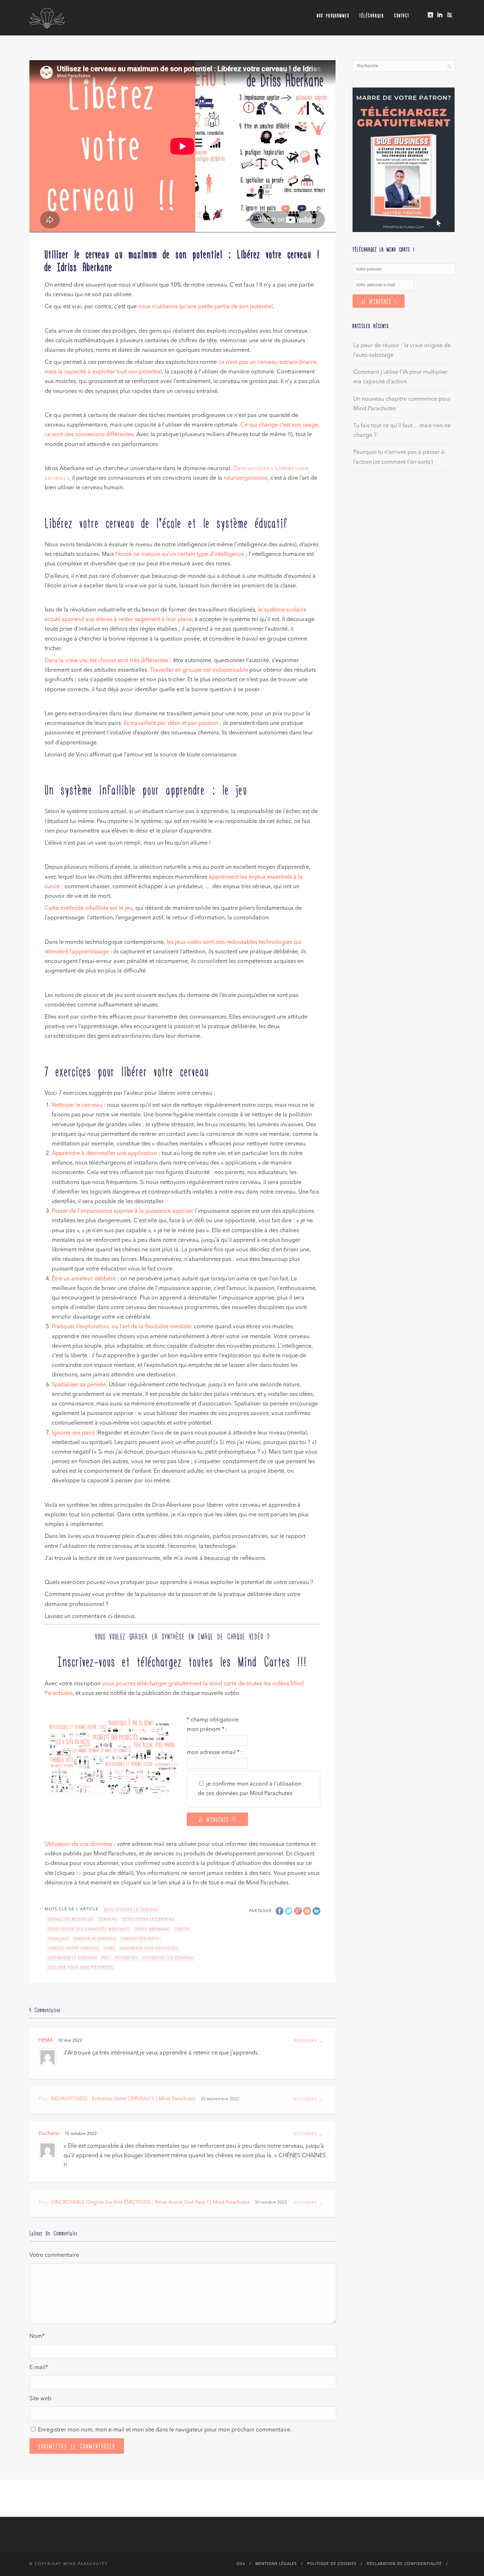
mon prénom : (207, 1730)
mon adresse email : (215, 1753)
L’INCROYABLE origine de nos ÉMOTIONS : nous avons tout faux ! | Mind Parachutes (150, 2202)
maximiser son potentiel (149, 1949)
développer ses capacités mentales (89, 1929)
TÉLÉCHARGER (372, 15)
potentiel (126, 1958)
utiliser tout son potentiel (81, 1968)
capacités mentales (71, 1920)
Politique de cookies (332, 2564)
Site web (40, 2399)
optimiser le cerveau (72, 1958)
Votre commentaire (54, 2255)
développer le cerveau (148, 1920)
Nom (37, 2337)
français (58, 1939)
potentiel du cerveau (168, 1958)
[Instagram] (430, 15)
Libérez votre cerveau (74, 1949)
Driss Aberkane (152, 1929)
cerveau (108, 1920)
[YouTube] (449, 15)
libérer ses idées (140, 1939)
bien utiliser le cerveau (131, 1910)
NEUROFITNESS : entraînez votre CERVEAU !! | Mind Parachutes (123, 2099)
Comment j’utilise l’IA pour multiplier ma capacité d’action (400, 377)
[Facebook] (421, 13)
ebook (182, 1929)
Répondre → (308, 2041)
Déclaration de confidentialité (404, 2564)
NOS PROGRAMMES (333, 15)
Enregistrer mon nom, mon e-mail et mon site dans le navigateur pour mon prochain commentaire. (165, 2430)
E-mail (39, 2368)
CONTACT (402, 15)
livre (110, 1949)
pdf (106, 1958)
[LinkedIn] (440, 15)
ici (79, 1873)
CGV (241, 2564)
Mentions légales (276, 2564)
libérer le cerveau (95, 1939)
